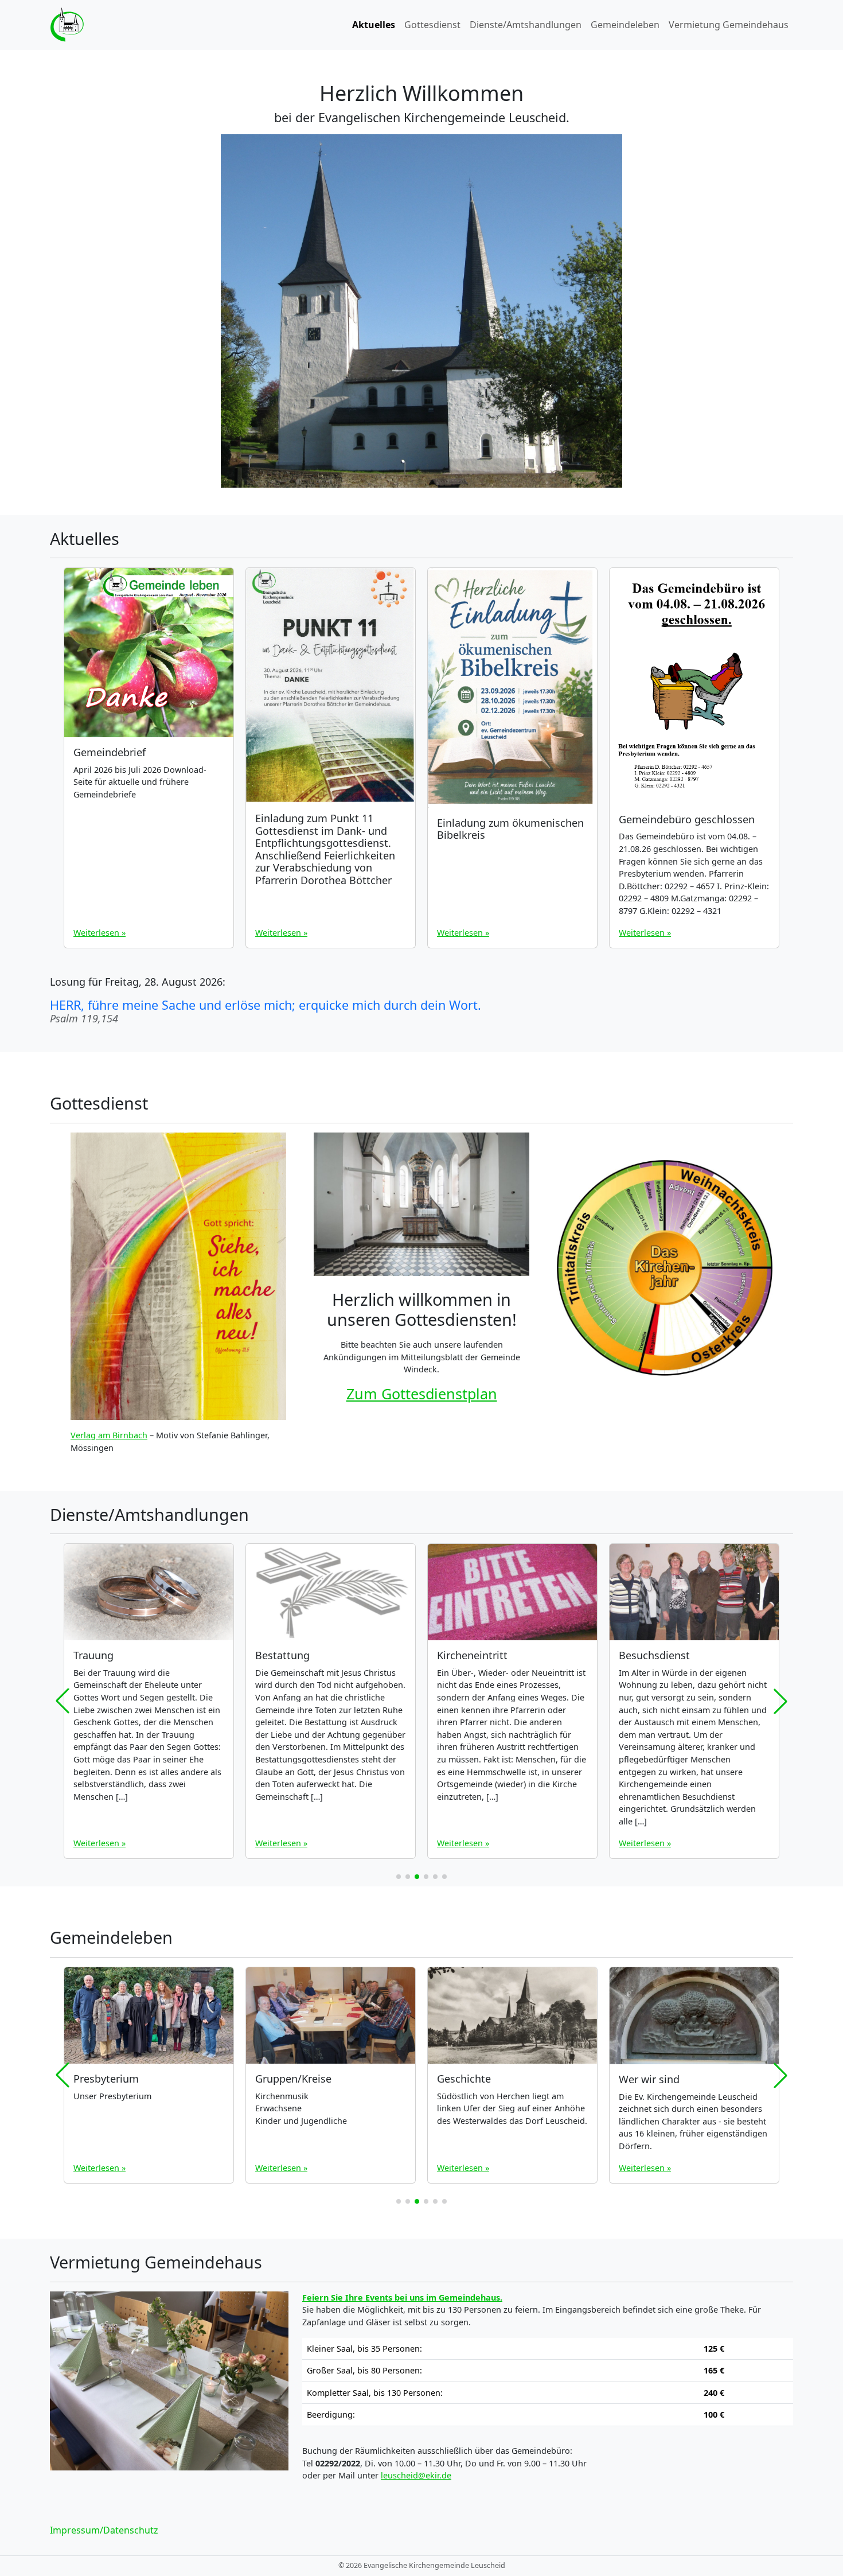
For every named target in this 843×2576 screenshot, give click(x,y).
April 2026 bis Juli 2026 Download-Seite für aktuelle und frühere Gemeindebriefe (140, 782)
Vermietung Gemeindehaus (729, 25)
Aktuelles (374, 25)
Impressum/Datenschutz (104, 2530)
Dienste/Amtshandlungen (526, 25)
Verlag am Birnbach (109, 1435)
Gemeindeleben (625, 25)
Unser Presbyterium (112, 2096)
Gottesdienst (432, 25)
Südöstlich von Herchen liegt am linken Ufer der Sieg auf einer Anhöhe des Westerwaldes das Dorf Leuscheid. (512, 2108)
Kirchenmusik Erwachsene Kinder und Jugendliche (301, 2108)
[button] (399, 1877)
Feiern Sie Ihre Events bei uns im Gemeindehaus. (402, 2297)
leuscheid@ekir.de (416, 2475)
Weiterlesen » (99, 933)
